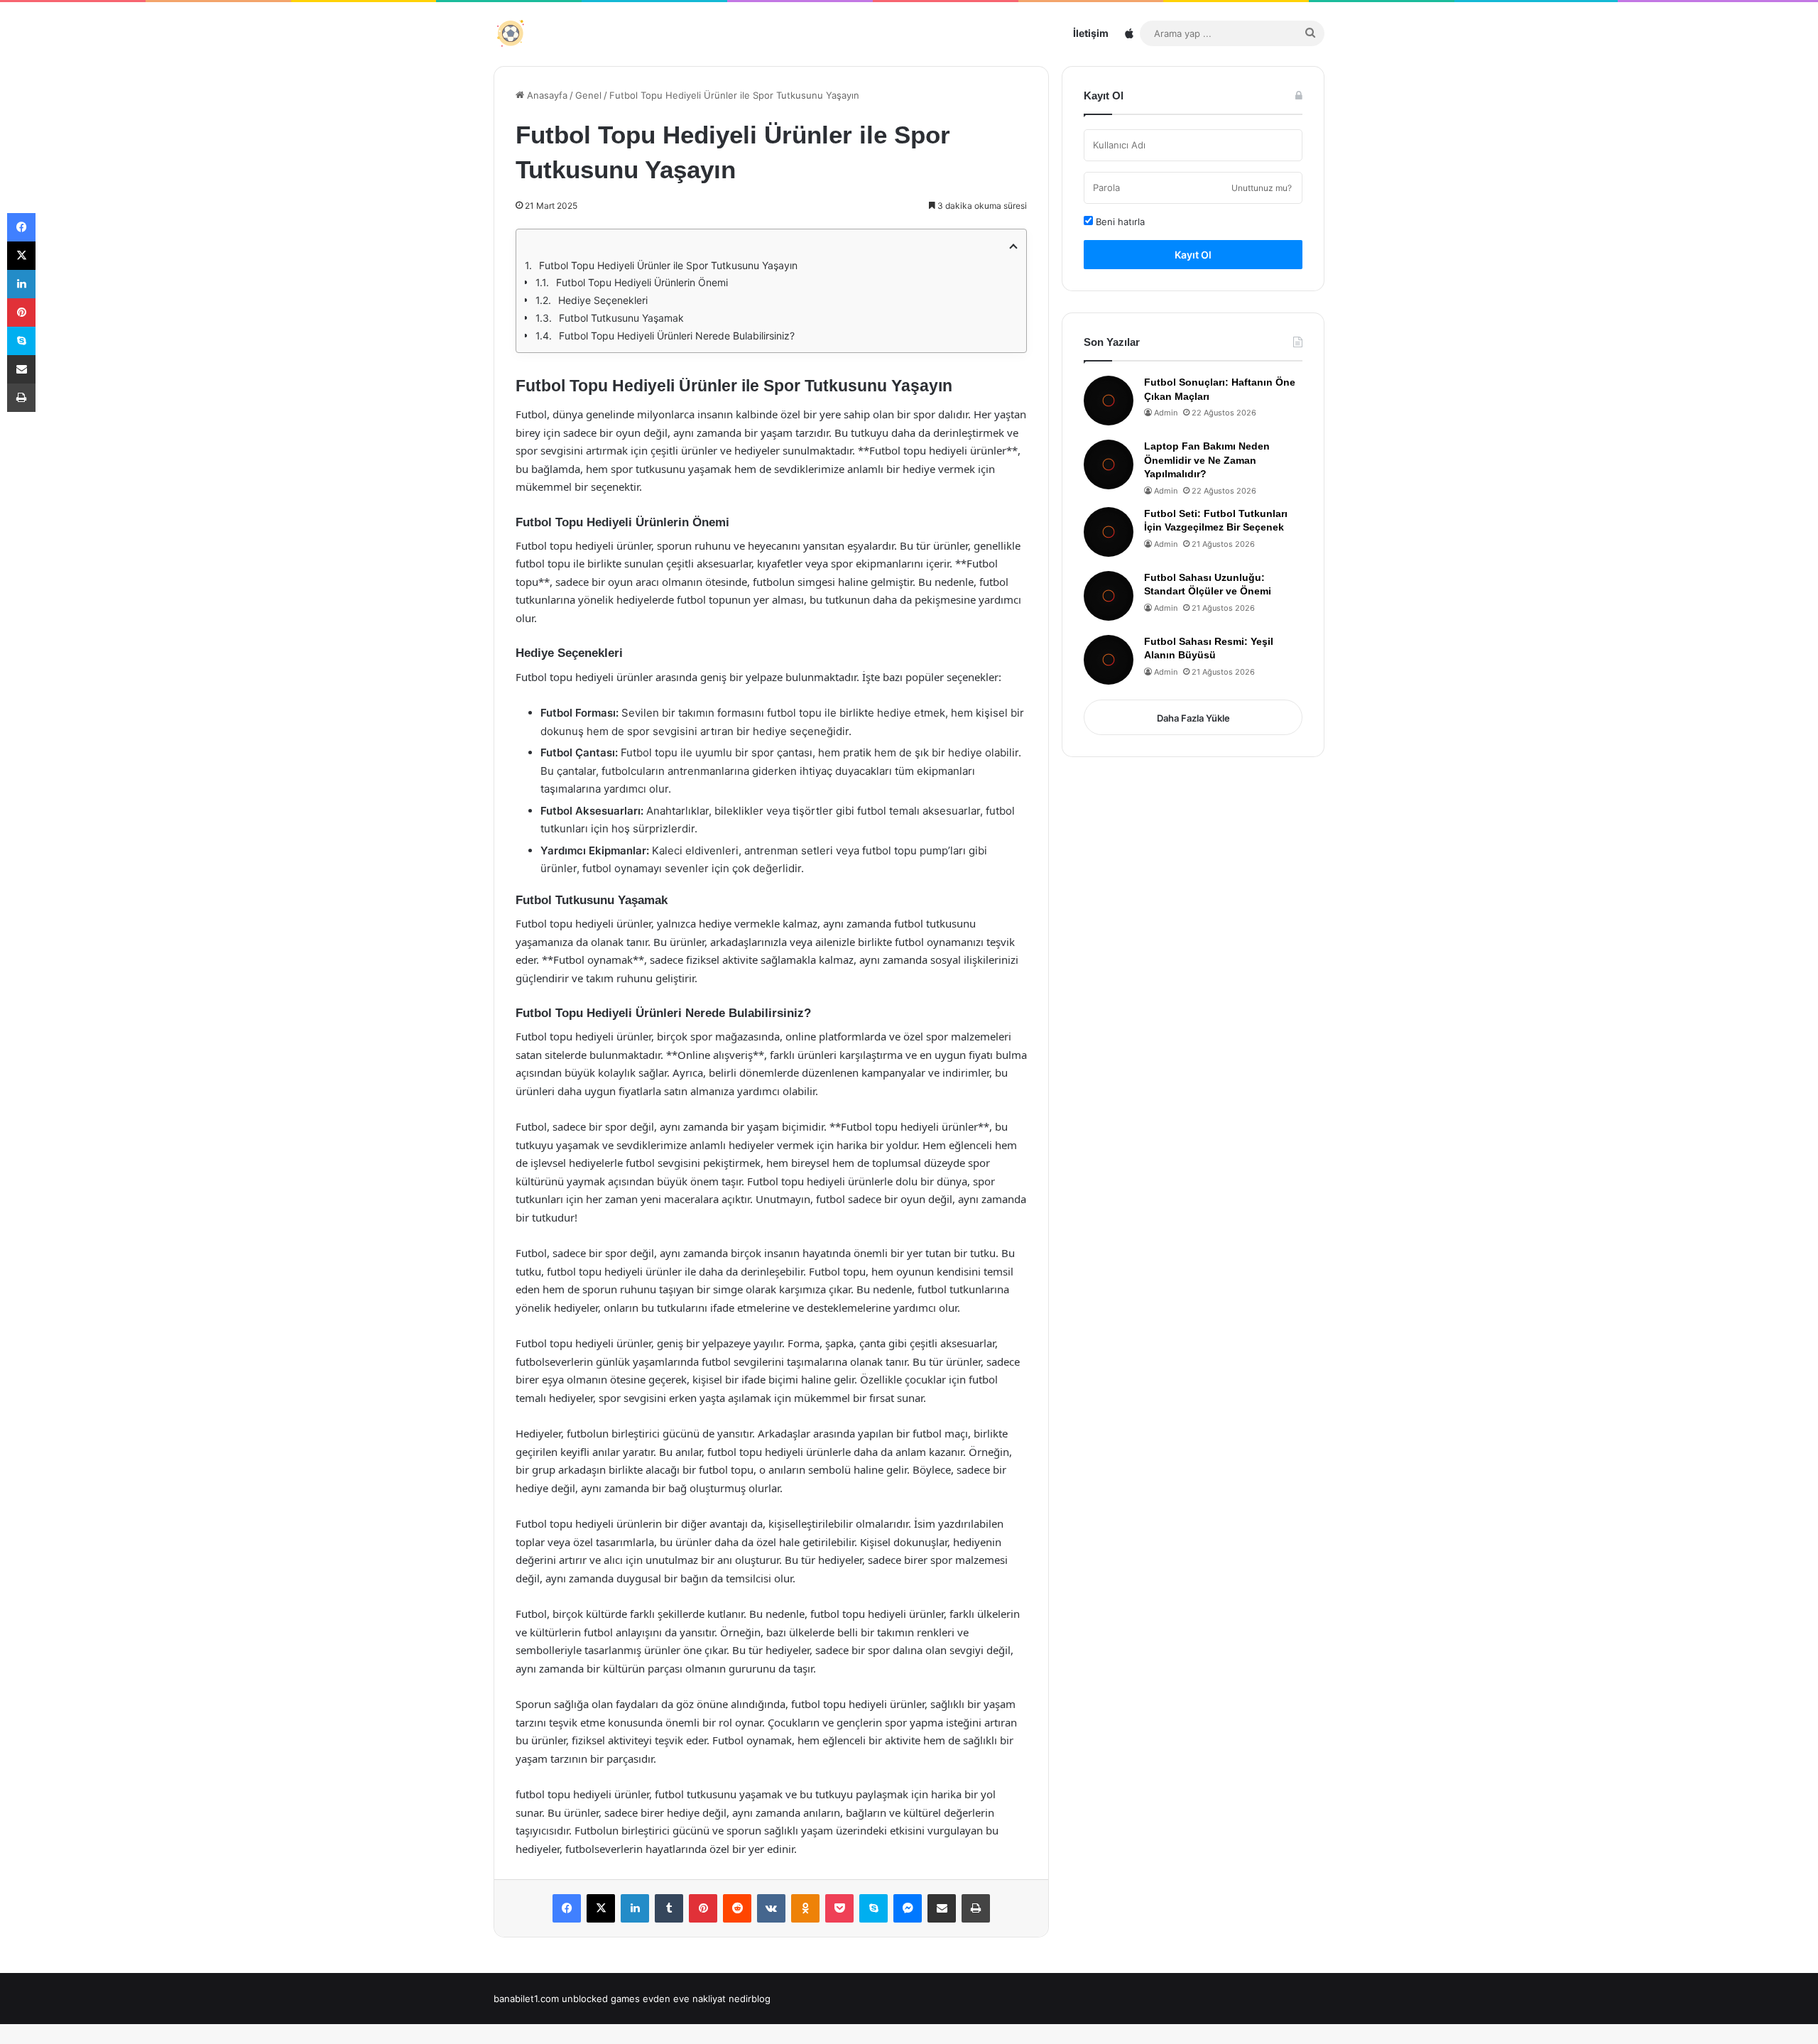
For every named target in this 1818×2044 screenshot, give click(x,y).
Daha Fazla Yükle (1193, 718)
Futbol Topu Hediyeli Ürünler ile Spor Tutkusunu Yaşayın (668, 265)
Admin (1166, 413)
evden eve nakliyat (684, 1999)
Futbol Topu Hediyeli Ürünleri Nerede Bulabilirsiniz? (677, 336)
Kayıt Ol (1193, 255)
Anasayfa (546, 95)
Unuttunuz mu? (1262, 188)
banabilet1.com (526, 1999)
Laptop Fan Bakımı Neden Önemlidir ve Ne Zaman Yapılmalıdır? (1207, 460)
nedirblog (750, 1999)
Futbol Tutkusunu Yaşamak (621, 318)
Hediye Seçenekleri (603, 300)
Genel (588, 95)
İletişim (1091, 33)
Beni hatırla (1119, 222)
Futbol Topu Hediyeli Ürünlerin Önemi (642, 282)
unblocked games (601, 1999)
